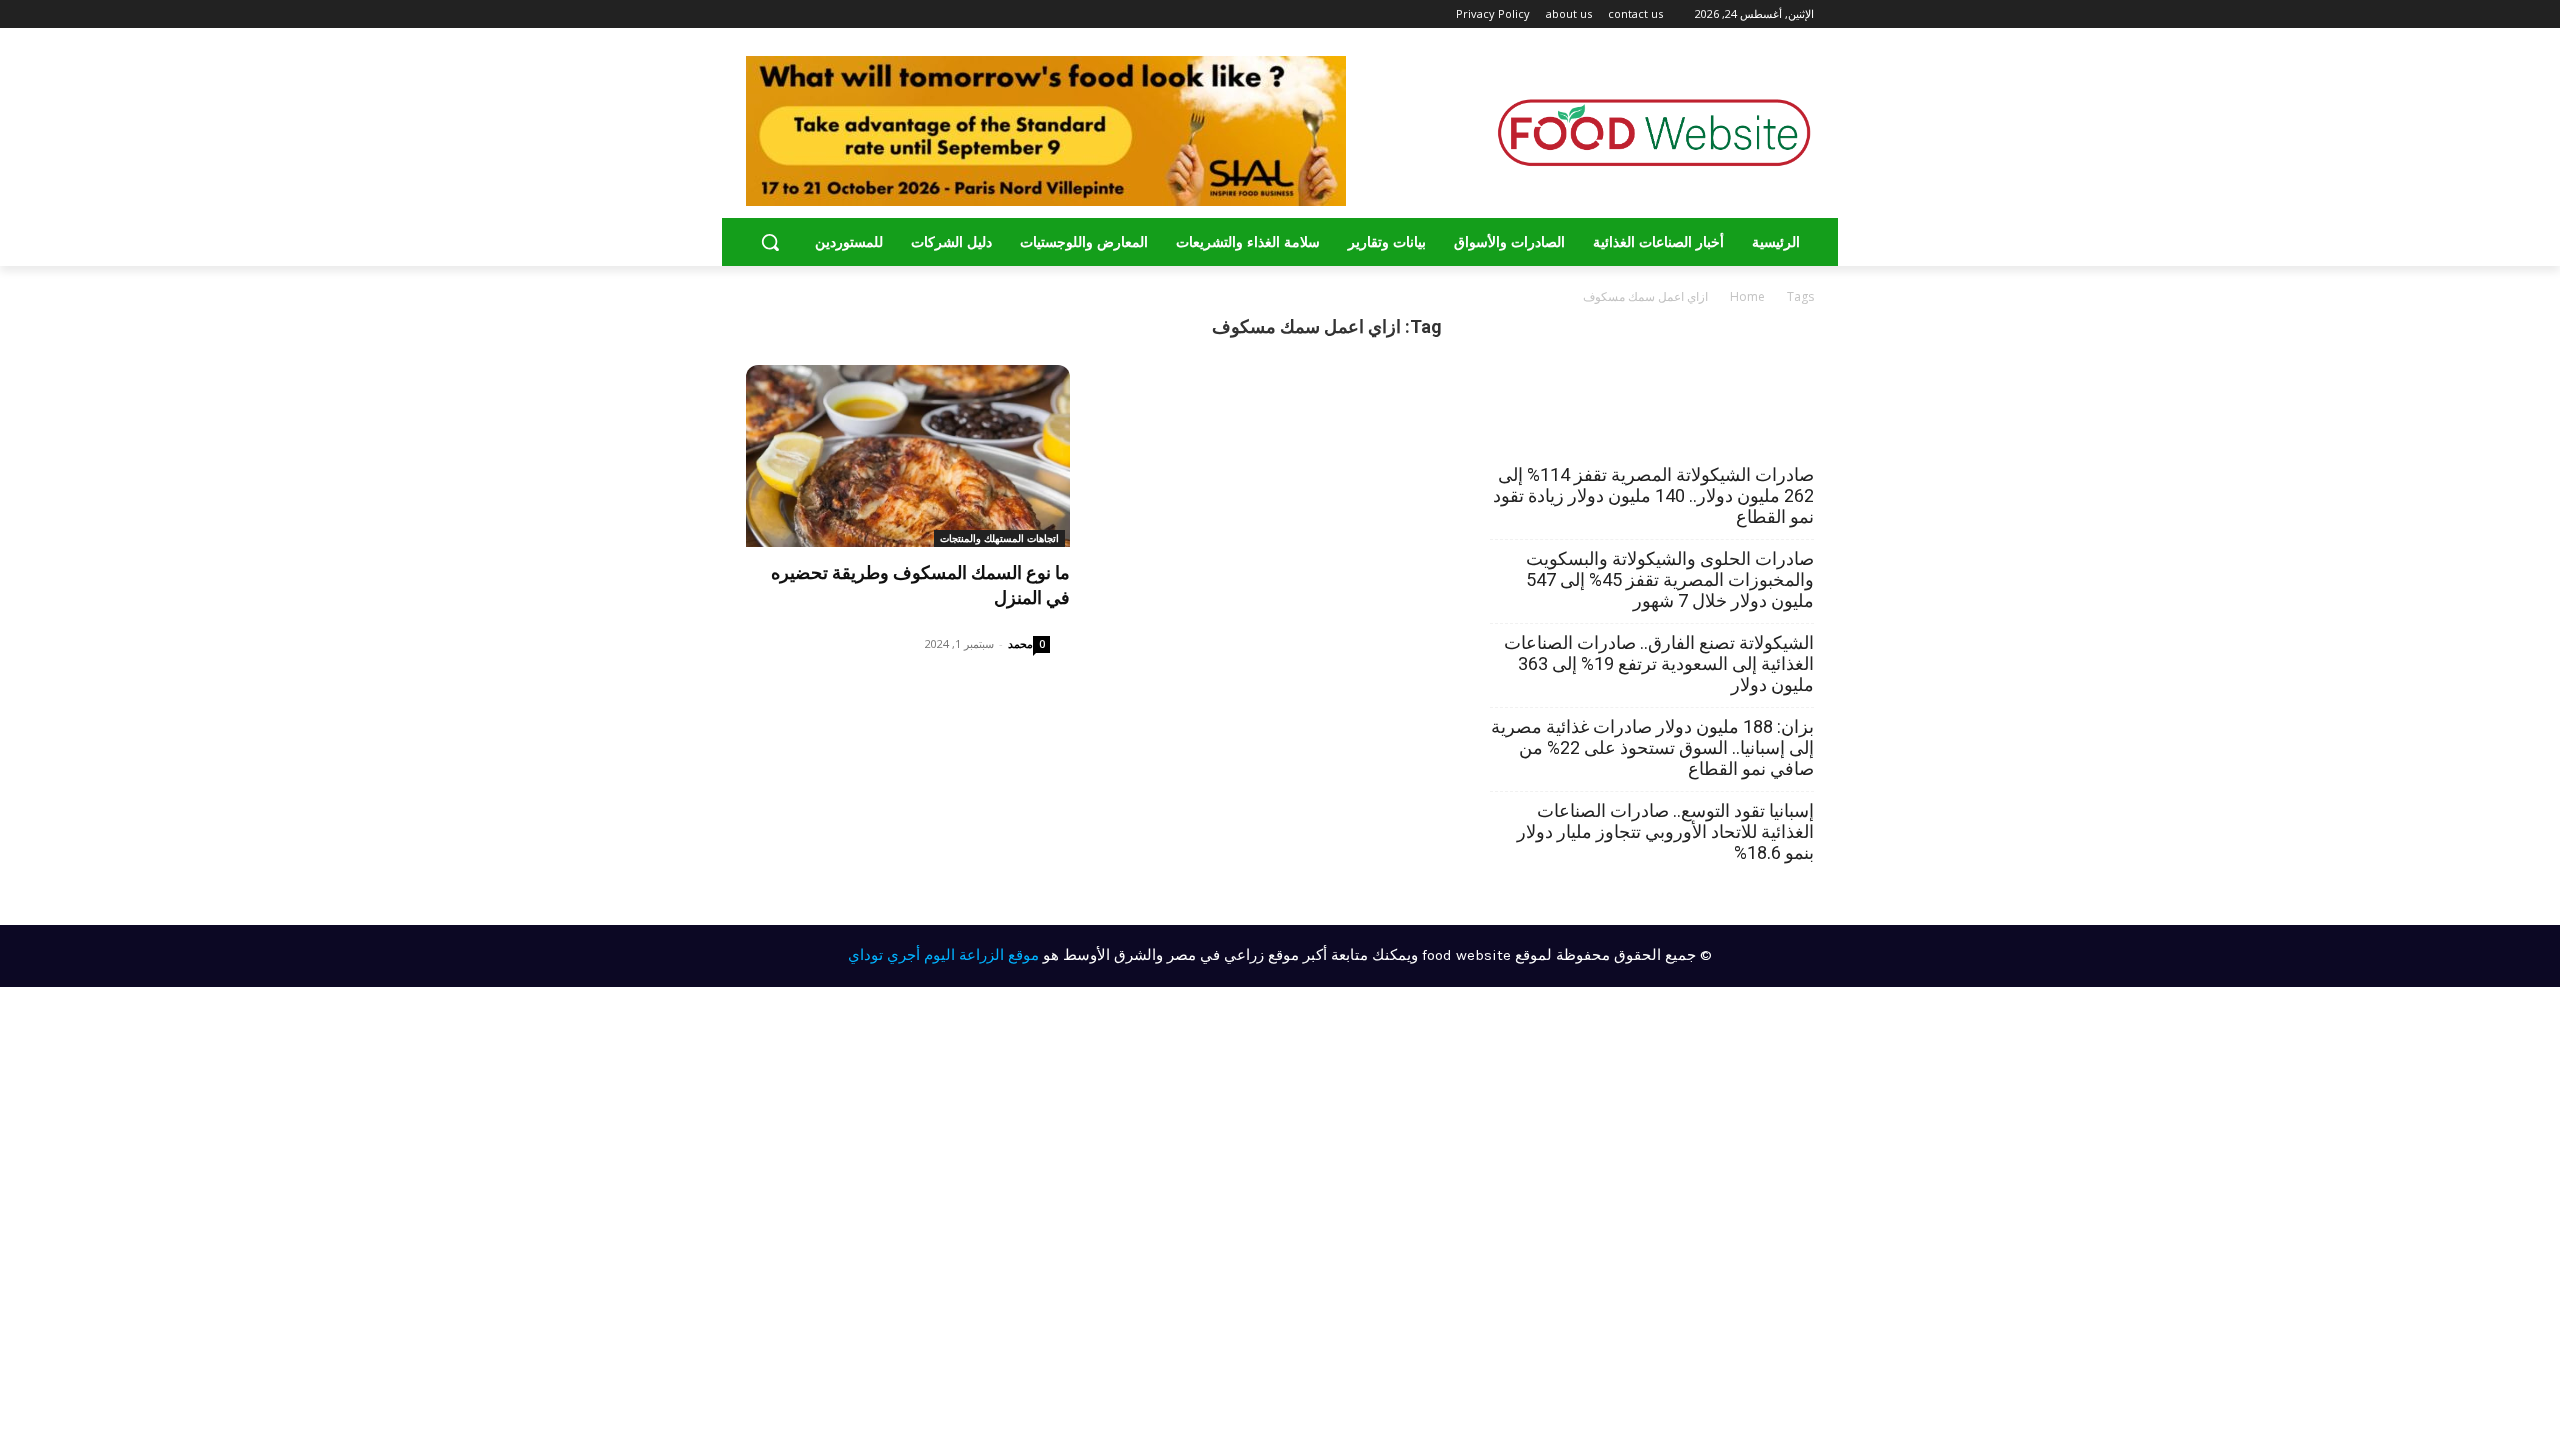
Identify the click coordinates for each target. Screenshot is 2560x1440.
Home (1747, 296)
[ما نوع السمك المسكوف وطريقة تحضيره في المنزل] (908, 456)
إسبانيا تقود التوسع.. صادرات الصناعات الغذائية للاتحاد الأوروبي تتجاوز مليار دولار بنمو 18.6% (1665, 831)
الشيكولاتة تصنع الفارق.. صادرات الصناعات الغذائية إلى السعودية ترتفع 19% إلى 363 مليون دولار (1659, 663)
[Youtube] (757, 14)
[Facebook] (835, 14)
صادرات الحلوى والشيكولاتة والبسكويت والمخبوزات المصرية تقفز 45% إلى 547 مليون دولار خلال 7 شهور (1670, 579)
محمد (1020, 643)
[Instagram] (808, 14)
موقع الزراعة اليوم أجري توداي (943, 955)
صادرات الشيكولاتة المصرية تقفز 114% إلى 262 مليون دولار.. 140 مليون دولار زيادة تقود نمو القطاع (1653, 495)
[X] (780, 14)
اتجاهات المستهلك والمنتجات (999, 538)
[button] (770, 242)
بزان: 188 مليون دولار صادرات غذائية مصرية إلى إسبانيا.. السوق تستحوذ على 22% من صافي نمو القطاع (1652, 747)
